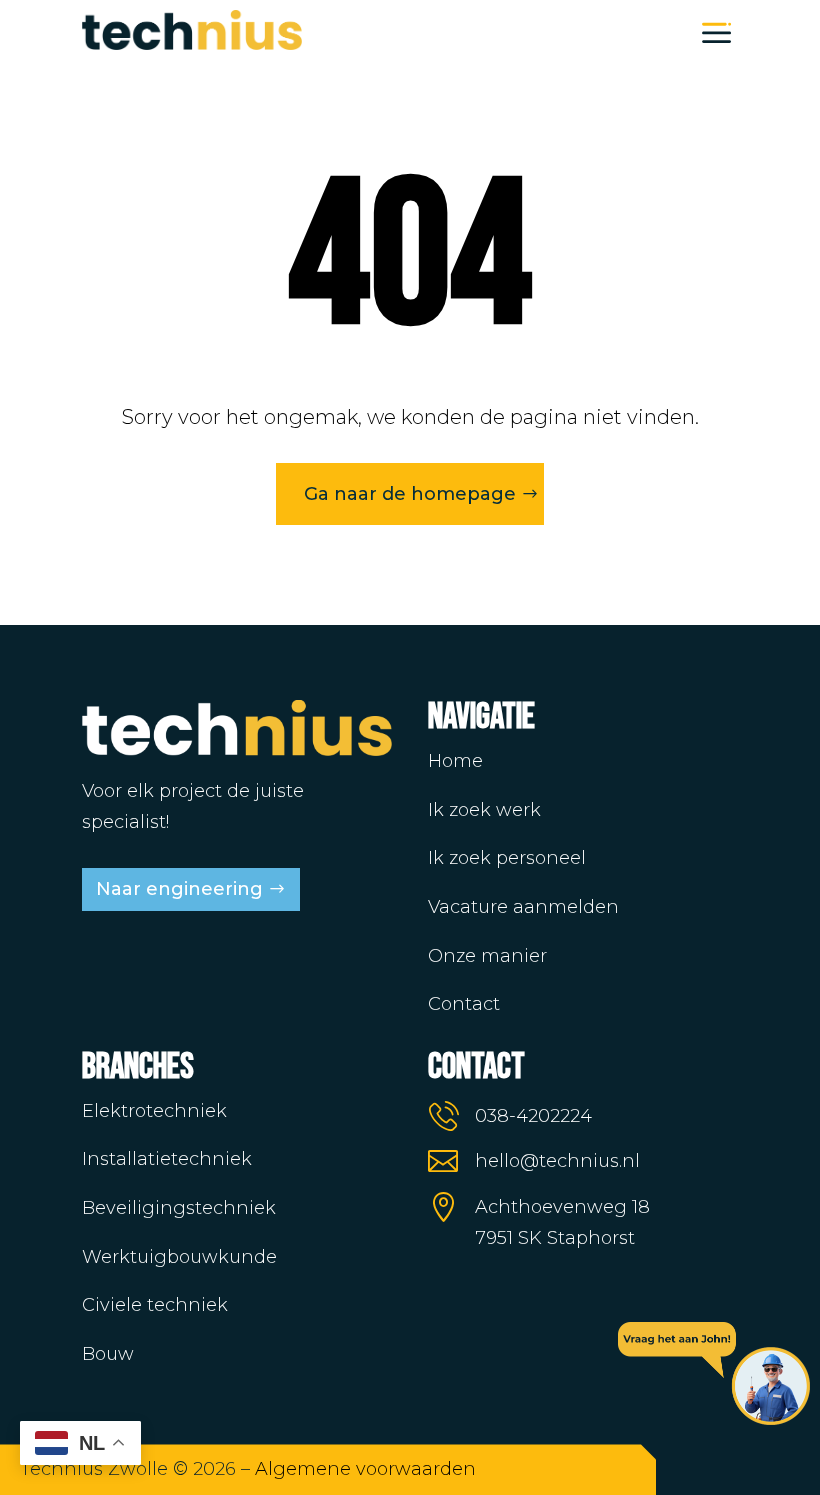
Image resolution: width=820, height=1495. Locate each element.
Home (455, 761)
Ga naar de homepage (410, 494)
